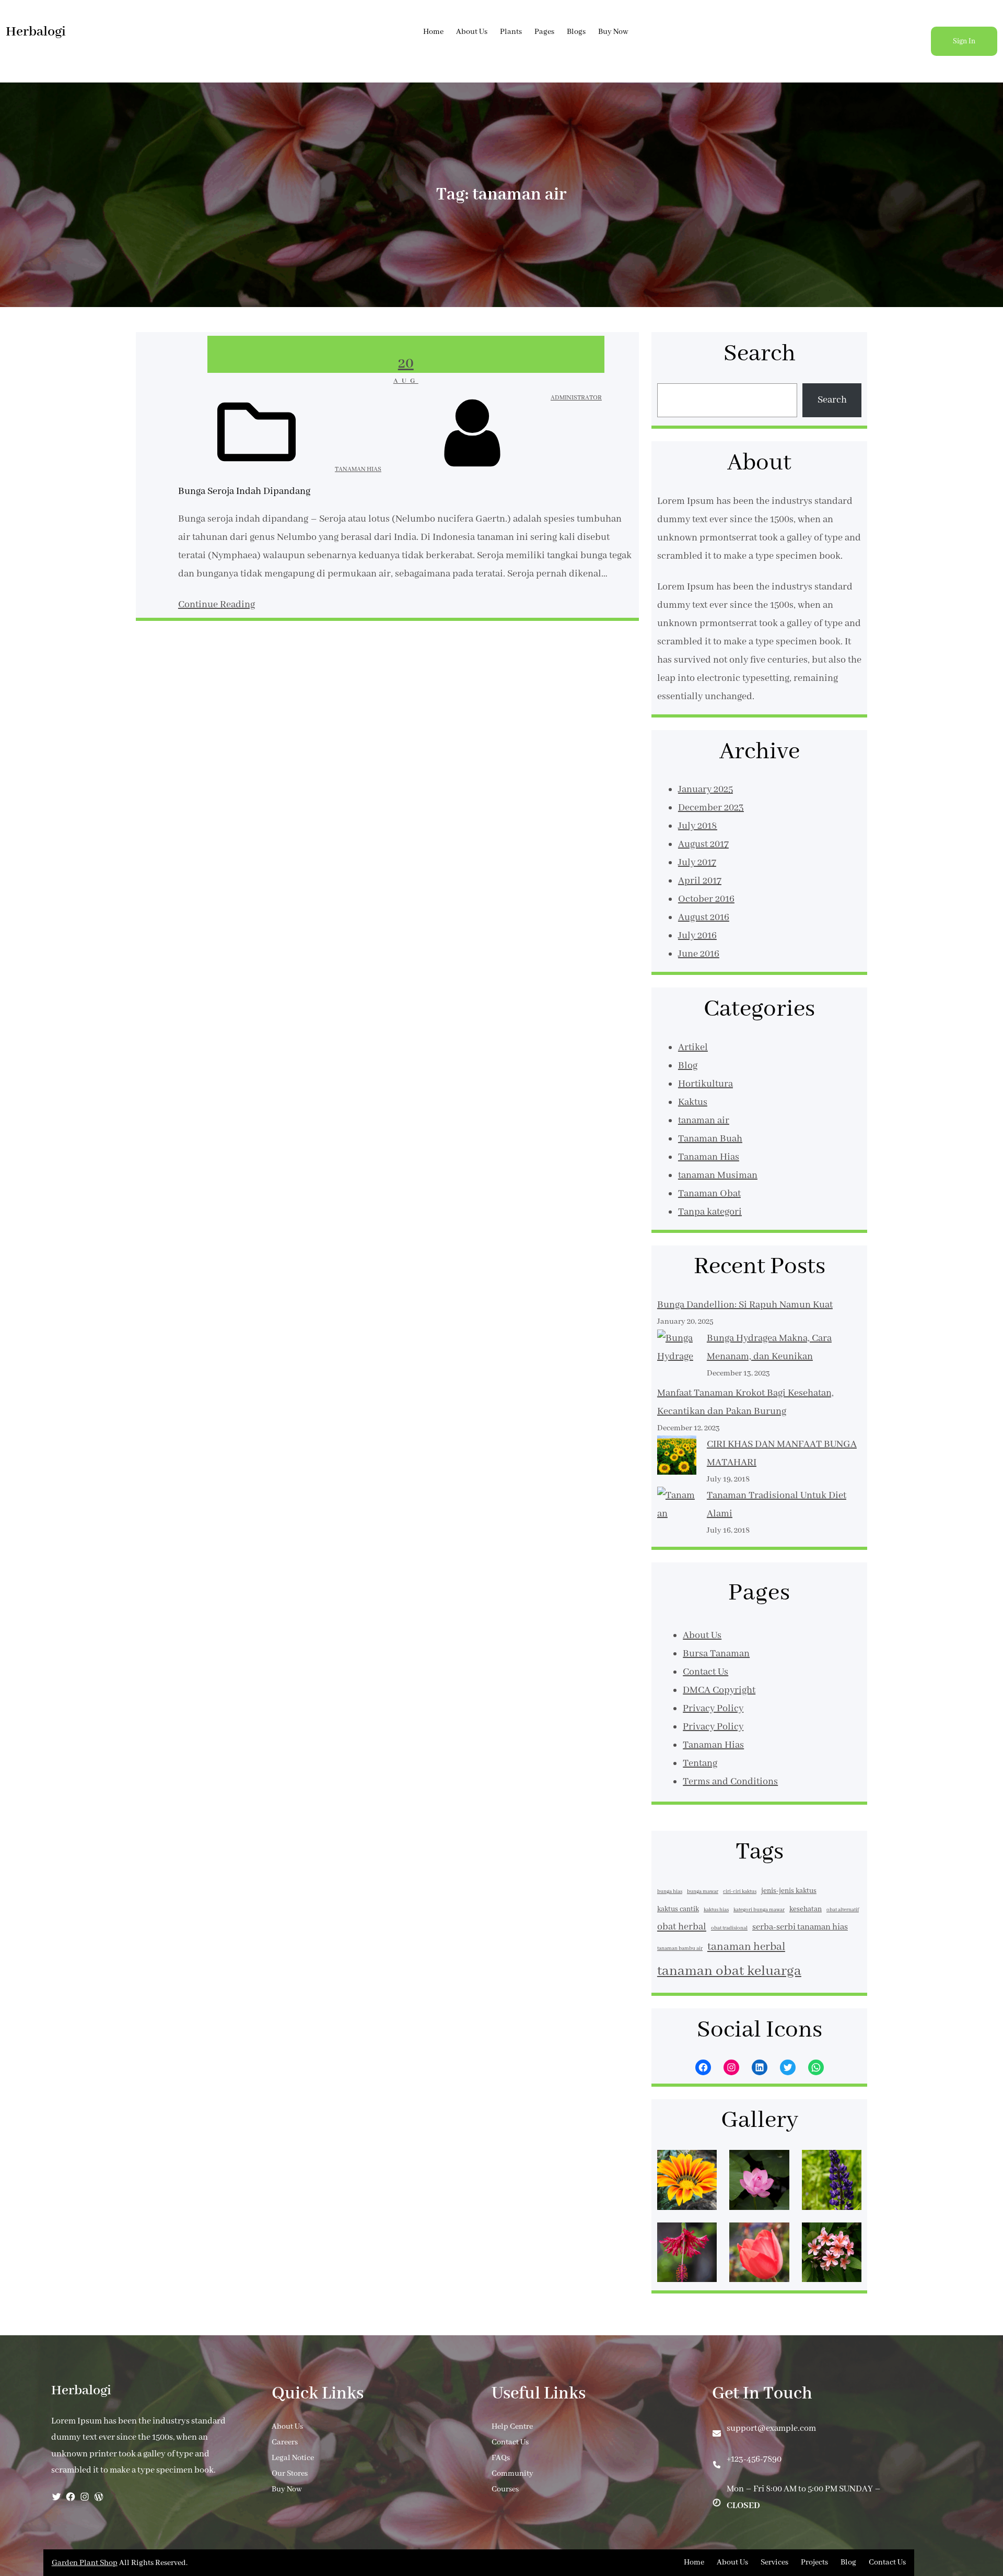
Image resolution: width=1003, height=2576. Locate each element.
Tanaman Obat (709, 1194)
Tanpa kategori (710, 1212)
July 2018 (698, 826)
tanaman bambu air (680, 1949)
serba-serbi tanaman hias (800, 1927)
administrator (576, 398)
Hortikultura (705, 1084)
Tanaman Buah (710, 1139)
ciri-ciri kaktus (740, 1892)
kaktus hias (716, 1910)
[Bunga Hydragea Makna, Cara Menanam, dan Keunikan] (677, 1357)
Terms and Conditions (730, 1782)
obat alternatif (843, 1910)
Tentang (700, 1763)
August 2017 (703, 844)
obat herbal (682, 1927)
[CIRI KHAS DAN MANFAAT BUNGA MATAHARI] (677, 1458)
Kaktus (693, 1102)
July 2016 (697, 936)
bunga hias (670, 1892)
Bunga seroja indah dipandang (244, 491)
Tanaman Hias (358, 469)
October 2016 (706, 899)
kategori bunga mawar (759, 1910)
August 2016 (704, 918)
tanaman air (704, 1121)
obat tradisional (729, 1928)
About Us (702, 1636)
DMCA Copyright (719, 1690)
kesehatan (806, 1909)
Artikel (693, 1048)
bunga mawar (703, 1892)
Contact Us (705, 1672)
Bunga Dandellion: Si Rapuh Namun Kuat (745, 1305)
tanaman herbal (746, 1947)
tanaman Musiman (718, 1175)
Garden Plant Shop (85, 2563)
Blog (688, 1066)
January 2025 (705, 790)
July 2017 (697, 863)
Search (832, 400)
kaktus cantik (678, 1909)
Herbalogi (36, 32)
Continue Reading (217, 605)
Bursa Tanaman (716, 1654)
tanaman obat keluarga (729, 1971)
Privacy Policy (713, 1709)
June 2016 (699, 954)
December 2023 (711, 808)
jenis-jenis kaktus (789, 1891)
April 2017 (700, 881)
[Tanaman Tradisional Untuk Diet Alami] (677, 1523)
